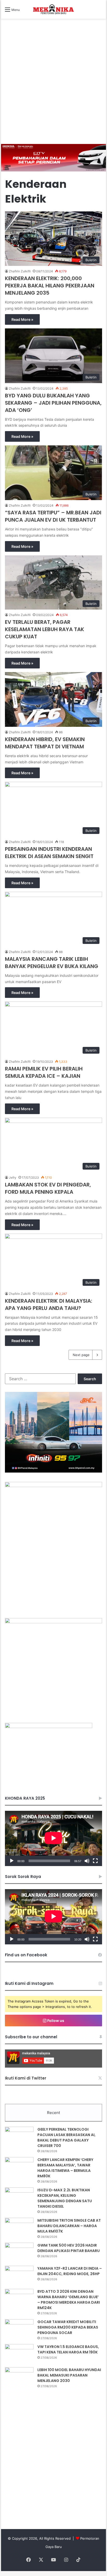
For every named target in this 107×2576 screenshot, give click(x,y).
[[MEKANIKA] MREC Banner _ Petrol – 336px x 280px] (53, 1471)
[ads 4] (49, 1727)
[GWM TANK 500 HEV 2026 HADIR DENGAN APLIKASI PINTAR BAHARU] (19, 2252)
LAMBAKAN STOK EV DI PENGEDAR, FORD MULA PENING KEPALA (48, 1188)
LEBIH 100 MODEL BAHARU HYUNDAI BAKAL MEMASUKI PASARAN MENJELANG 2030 (69, 2375)
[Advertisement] (53, 88)
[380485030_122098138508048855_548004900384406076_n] (53, 1622)
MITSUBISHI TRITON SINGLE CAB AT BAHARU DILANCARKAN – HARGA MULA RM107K (69, 2226)
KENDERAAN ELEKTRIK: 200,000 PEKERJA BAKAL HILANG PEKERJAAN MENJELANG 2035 (50, 286)
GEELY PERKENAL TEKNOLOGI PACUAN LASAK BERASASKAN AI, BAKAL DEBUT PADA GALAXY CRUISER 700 (66, 2138)
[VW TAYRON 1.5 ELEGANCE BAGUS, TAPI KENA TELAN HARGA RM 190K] (19, 2354)
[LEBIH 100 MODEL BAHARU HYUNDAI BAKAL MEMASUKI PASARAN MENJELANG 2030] (19, 2377)
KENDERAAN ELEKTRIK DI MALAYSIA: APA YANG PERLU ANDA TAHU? (49, 1304)
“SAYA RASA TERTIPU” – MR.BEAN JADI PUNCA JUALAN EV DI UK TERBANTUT (53, 516)
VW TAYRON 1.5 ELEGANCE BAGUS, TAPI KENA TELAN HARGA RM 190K (68, 2349)
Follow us (55, 2021)
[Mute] (87, 1861)
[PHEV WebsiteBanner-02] (53, 1486)
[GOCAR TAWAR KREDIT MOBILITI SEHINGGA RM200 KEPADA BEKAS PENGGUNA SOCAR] (19, 2329)
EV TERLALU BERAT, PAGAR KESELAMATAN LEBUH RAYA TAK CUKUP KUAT (45, 629)
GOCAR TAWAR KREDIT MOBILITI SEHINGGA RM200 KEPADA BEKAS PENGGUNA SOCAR (68, 2327)
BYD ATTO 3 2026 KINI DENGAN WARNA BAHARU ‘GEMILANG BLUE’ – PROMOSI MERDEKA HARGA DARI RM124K (69, 2300)
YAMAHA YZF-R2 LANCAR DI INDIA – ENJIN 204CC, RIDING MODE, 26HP (70, 2271)
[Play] (12, 1861)
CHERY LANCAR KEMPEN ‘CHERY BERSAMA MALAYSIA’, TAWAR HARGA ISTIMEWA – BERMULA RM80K (65, 2168)
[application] (53, 1838)
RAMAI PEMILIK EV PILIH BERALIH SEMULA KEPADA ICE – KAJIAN (44, 1072)
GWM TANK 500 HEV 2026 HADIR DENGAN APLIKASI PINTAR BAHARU (69, 2248)
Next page (81, 1355)
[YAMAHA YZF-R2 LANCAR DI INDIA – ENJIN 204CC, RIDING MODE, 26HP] (19, 2275)
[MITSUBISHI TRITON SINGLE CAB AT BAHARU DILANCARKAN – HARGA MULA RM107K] (19, 2228)
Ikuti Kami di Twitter (26, 2078)
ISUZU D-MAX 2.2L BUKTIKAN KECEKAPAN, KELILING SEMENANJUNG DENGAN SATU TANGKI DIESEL (65, 2198)
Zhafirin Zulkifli (20, 271)
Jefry (13, 1177)
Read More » (22, 319)
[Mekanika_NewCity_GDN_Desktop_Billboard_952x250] (53, 157)
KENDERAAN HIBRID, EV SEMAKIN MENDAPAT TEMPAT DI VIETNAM (45, 743)
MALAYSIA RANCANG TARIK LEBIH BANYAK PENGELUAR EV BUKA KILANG (52, 963)
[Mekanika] (53, 9)
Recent (53, 2113)
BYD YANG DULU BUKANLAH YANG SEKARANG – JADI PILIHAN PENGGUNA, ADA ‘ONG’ (53, 403)
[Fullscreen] (95, 1861)
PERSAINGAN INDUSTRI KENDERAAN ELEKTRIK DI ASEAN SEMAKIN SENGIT (49, 853)
